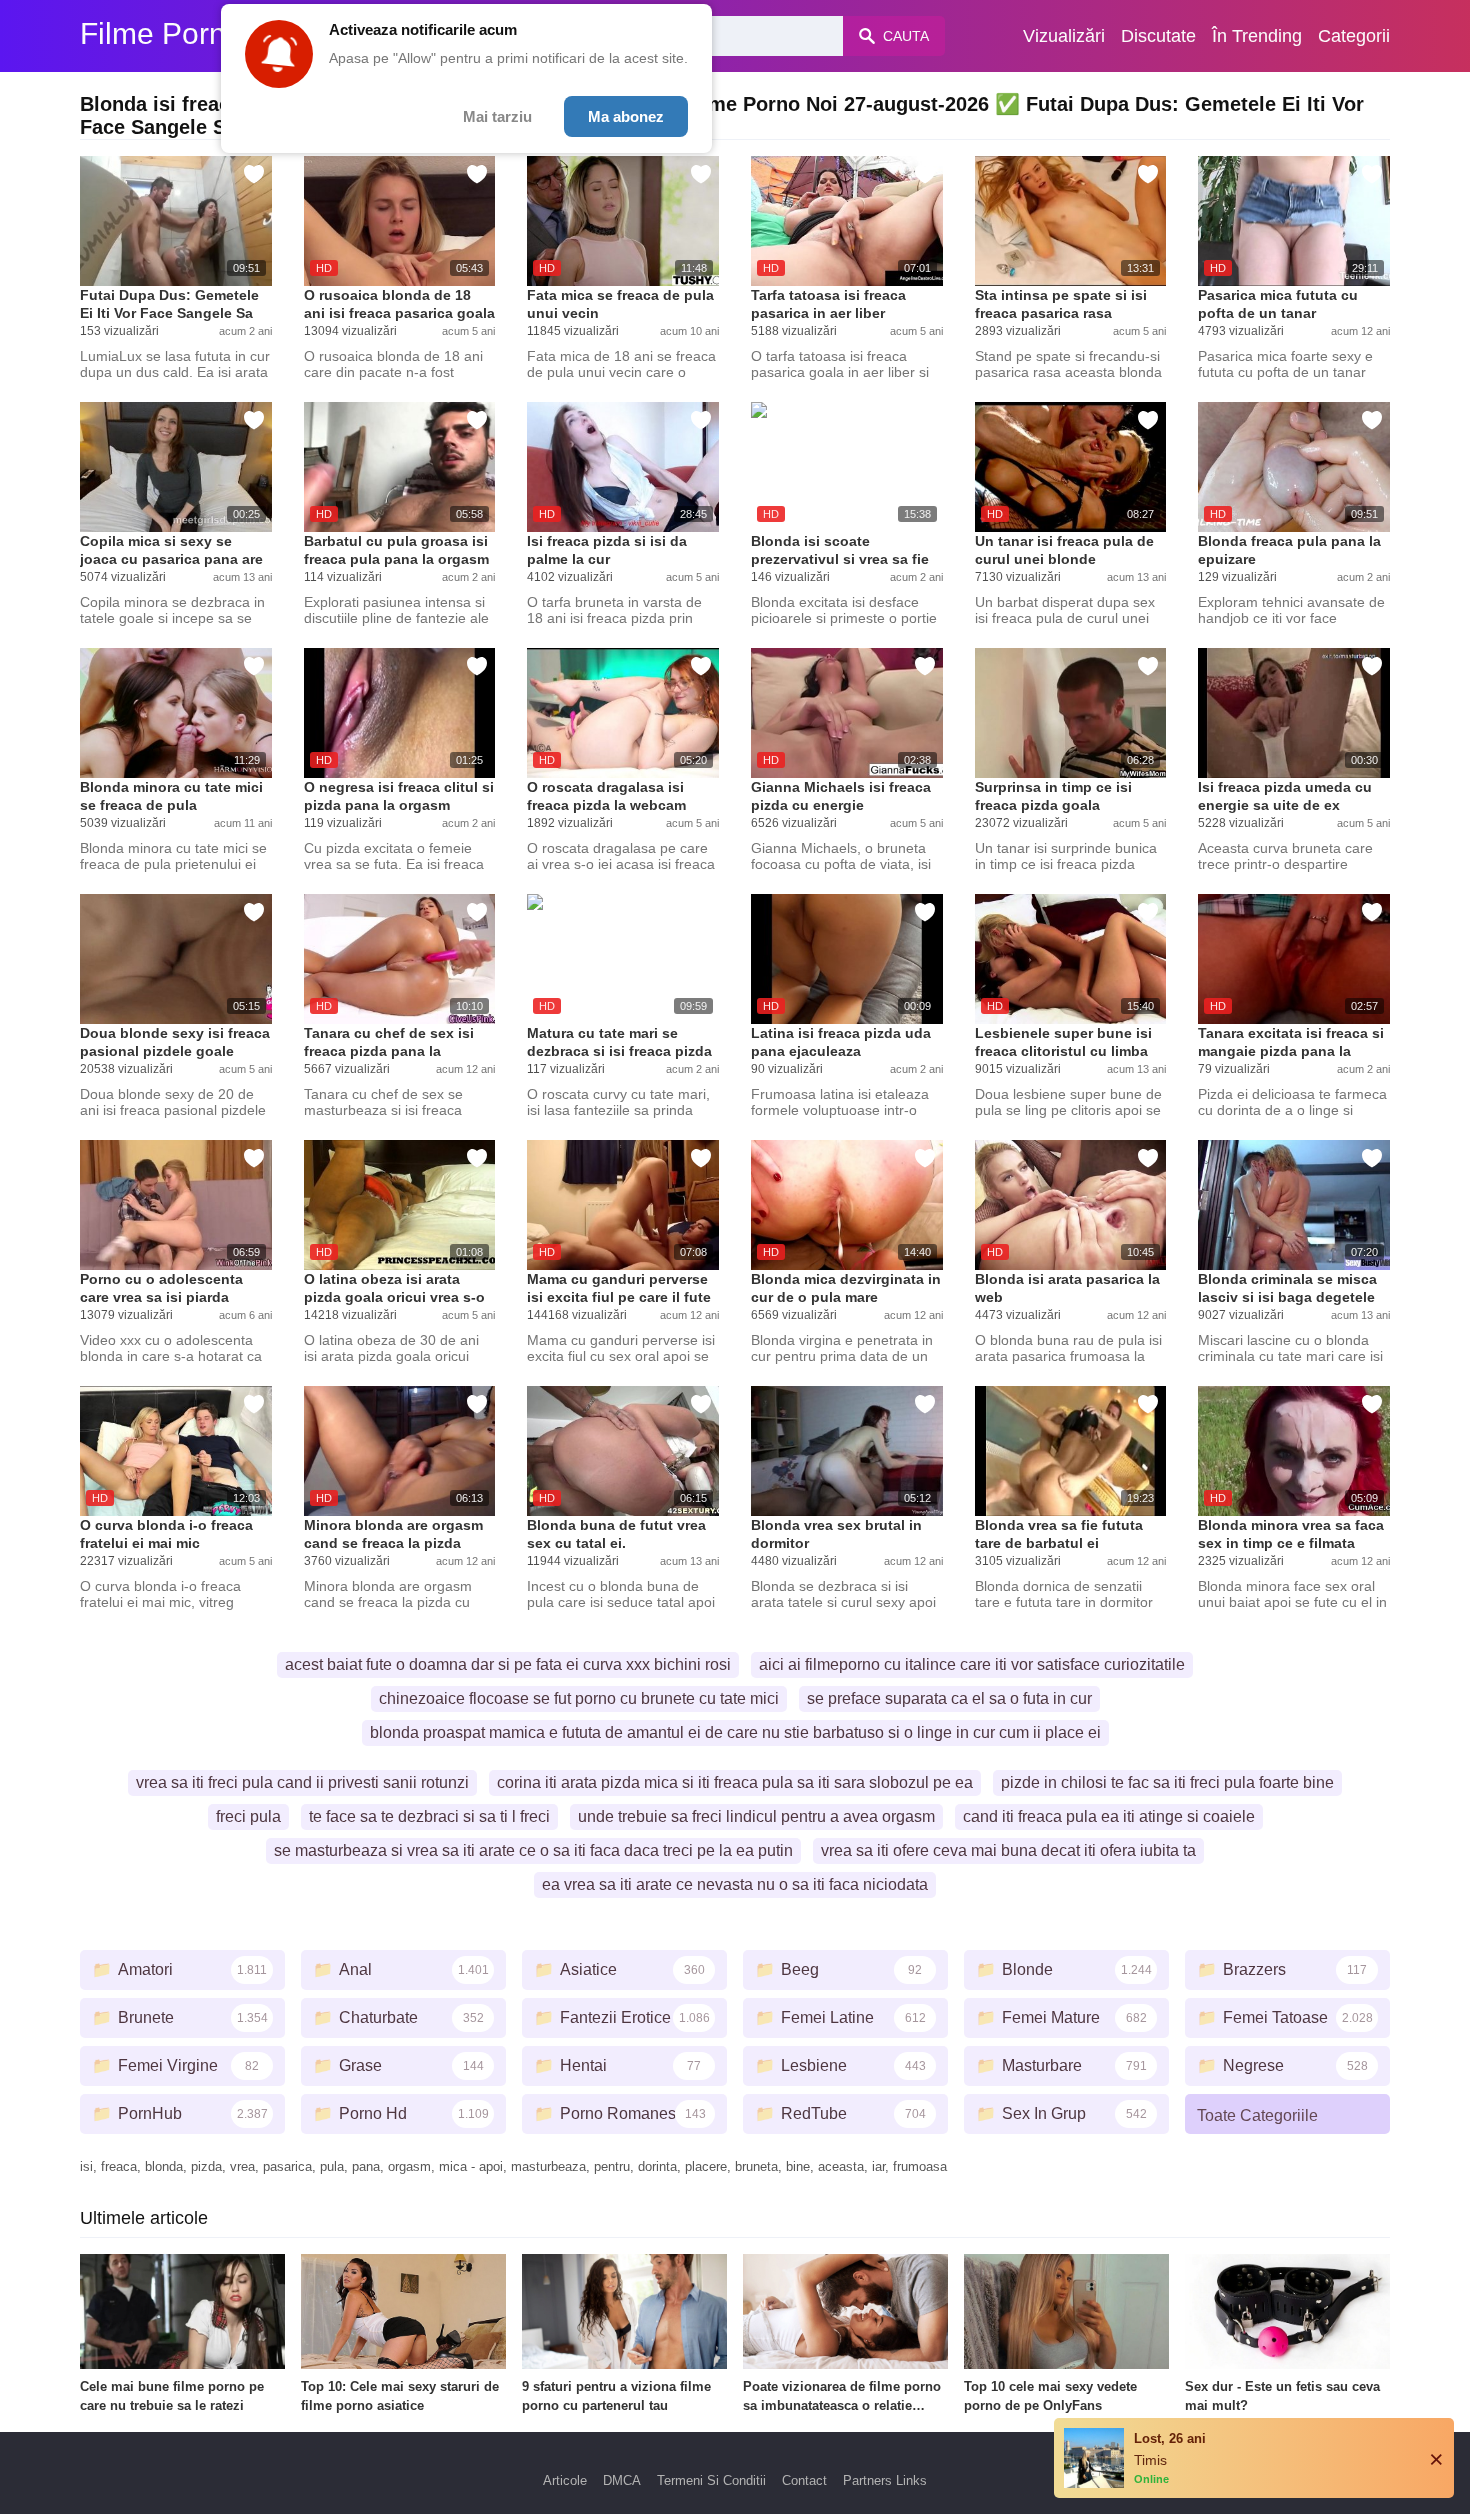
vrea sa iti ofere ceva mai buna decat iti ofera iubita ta (1008, 1850)
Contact (804, 2480)
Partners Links (885, 2480)
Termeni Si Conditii (711, 2480)
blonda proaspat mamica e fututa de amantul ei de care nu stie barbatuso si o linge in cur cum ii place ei (735, 1732)
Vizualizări (1064, 36)
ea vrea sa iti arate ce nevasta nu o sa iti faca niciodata (735, 1884)
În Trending (1257, 36)
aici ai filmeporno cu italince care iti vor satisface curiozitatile (972, 1664)
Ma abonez (626, 116)
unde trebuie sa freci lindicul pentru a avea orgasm (756, 1816)
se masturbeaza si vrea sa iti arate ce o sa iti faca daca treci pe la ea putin (533, 1850)
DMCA (622, 2480)
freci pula (248, 1816)
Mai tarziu (497, 116)
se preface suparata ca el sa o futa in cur (949, 1698)
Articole (565, 2480)
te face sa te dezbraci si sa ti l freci (429, 1816)
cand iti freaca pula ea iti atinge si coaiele (1109, 1816)
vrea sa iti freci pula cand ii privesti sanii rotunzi (302, 1782)
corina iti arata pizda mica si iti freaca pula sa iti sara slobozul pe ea (735, 1782)
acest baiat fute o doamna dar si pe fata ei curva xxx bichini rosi (508, 1664)
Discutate (1158, 36)
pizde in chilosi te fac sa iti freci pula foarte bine (1167, 1782)
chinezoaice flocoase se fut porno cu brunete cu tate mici (579, 1698)
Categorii (1354, 36)
